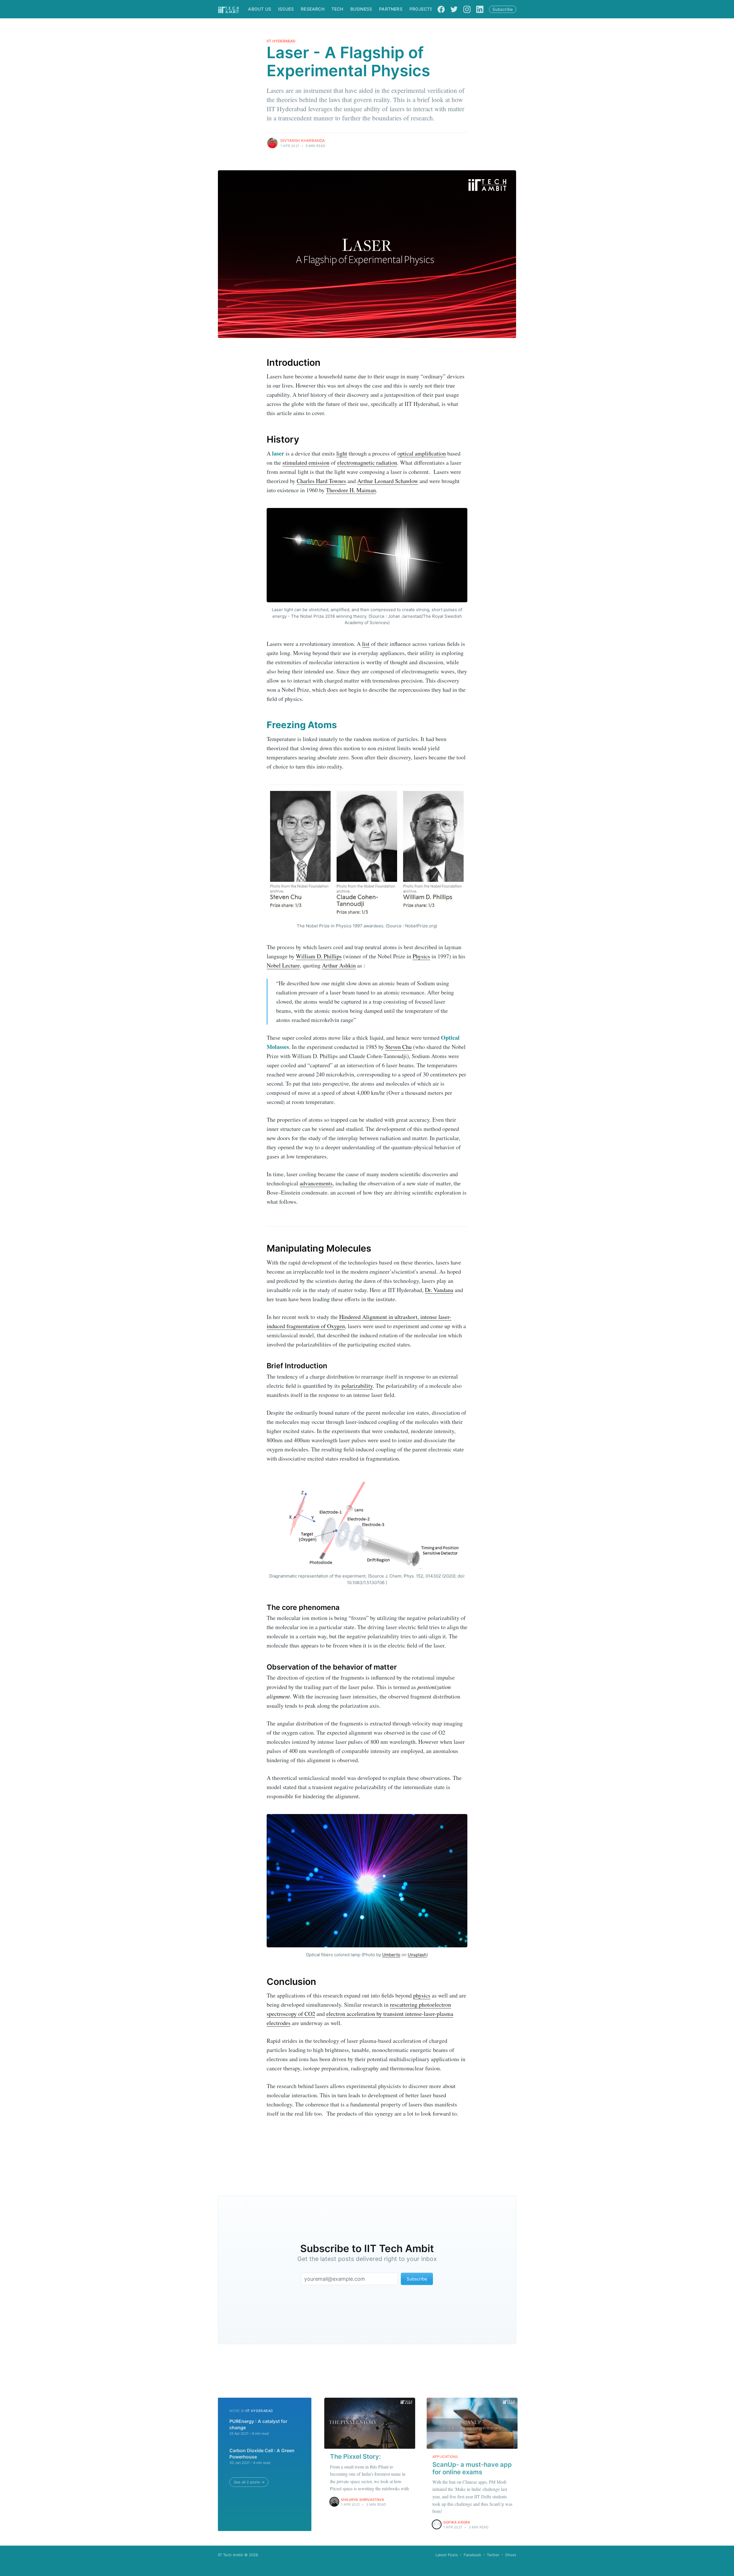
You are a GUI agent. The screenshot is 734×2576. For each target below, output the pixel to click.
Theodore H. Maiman (351, 490)
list (366, 644)
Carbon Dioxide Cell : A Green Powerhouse (262, 2454)
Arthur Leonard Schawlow (388, 481)
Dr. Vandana (439, 1290)
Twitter (493, 2555)
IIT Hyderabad (281, 41)
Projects (421, 9)
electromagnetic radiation (367, 463)
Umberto (391, 1955)
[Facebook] (441, 9)
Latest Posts (447, 2555)
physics (422, 1995)
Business (361, 9)
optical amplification (422, 453)
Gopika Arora (457, 2522)
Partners (391, 9)
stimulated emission (306, 463)
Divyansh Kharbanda (303, 140)
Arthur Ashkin (339, 965)
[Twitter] (454, 9)
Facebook (472, 2555)
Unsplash (417, 1955)
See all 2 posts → (249, 2482)
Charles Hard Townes (321, 481)
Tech (337, 9)
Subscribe (503, 9)
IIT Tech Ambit (231, 2555)
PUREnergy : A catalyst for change (258, 2424)
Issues (286, 9)
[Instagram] (467, 9)
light (342, 453)
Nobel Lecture (283, 965)
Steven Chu (399, 1047)
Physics (421, 956)
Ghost (511, 2555)
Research (313, 9)
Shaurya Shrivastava (363, 2500)
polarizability (357, 1386)
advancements (316, 1183)
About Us (260, 9)
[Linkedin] (480, 9)
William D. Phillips (319, 956)
